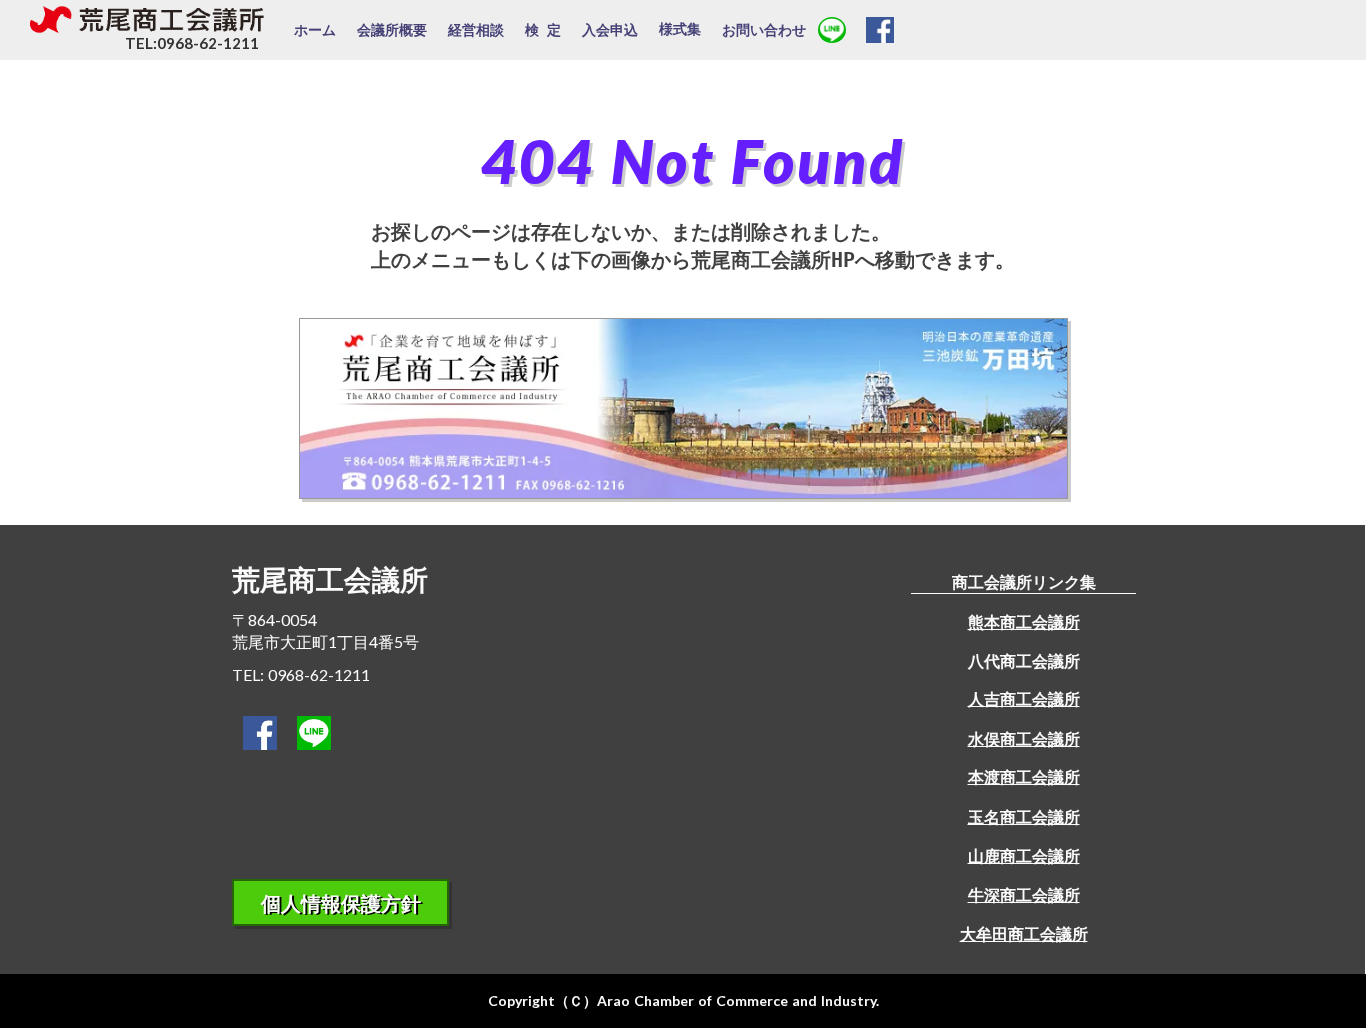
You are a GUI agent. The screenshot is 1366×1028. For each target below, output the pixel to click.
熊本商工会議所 (1024, 621)
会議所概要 (392, 29)
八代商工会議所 (1024, 660)
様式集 (680, 29)
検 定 (543, 29)
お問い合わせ (764, 29)
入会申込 (610, 29)
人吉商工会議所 (1024, 698)
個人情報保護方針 (341, 903)
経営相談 (476, 29)
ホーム (315, 29)
